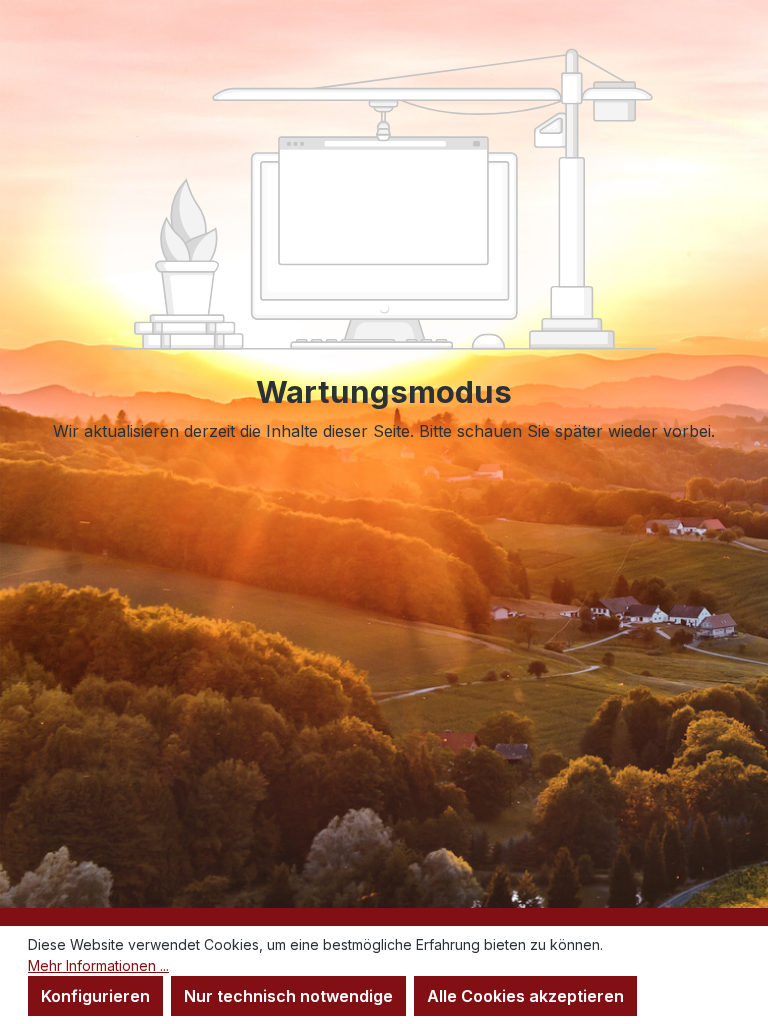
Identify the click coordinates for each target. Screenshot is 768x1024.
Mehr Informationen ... (98, 965)
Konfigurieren (95, 996)
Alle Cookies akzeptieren (525, 996)
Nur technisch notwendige (288, 996)
